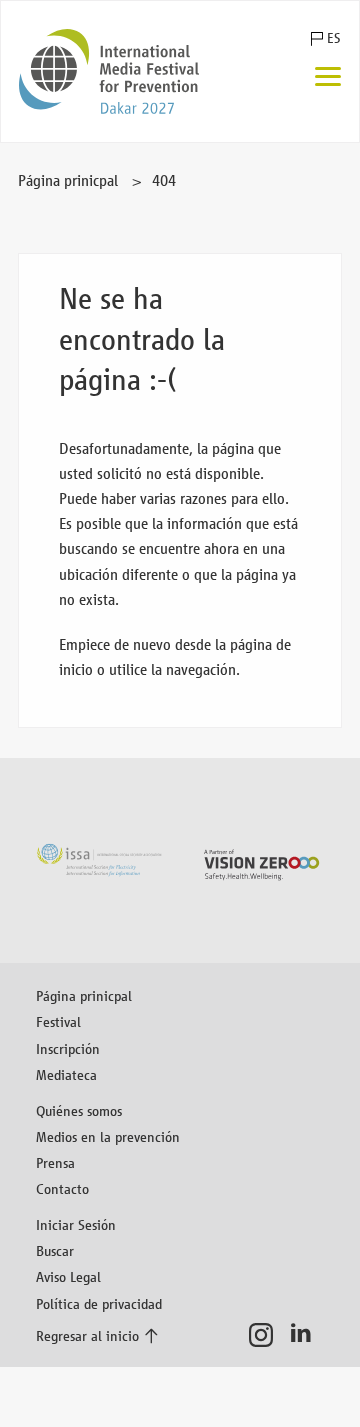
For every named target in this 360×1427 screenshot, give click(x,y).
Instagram (266, 1335)
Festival (58, 1021)
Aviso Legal (68, 1276)
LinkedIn (306, 1335)
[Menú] (328, 78)
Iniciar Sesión (76, 1224)
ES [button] (334, 38)
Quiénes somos (79, 1110)
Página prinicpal (68, 180)
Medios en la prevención (108, 1136)
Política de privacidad (99, 1303)
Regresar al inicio (87, 1335)
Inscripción (68, 1048)
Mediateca (66, 1074)
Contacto (62, 1188)
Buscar (55, 1250)
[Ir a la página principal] (109, 71)
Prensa (55, 1162)
